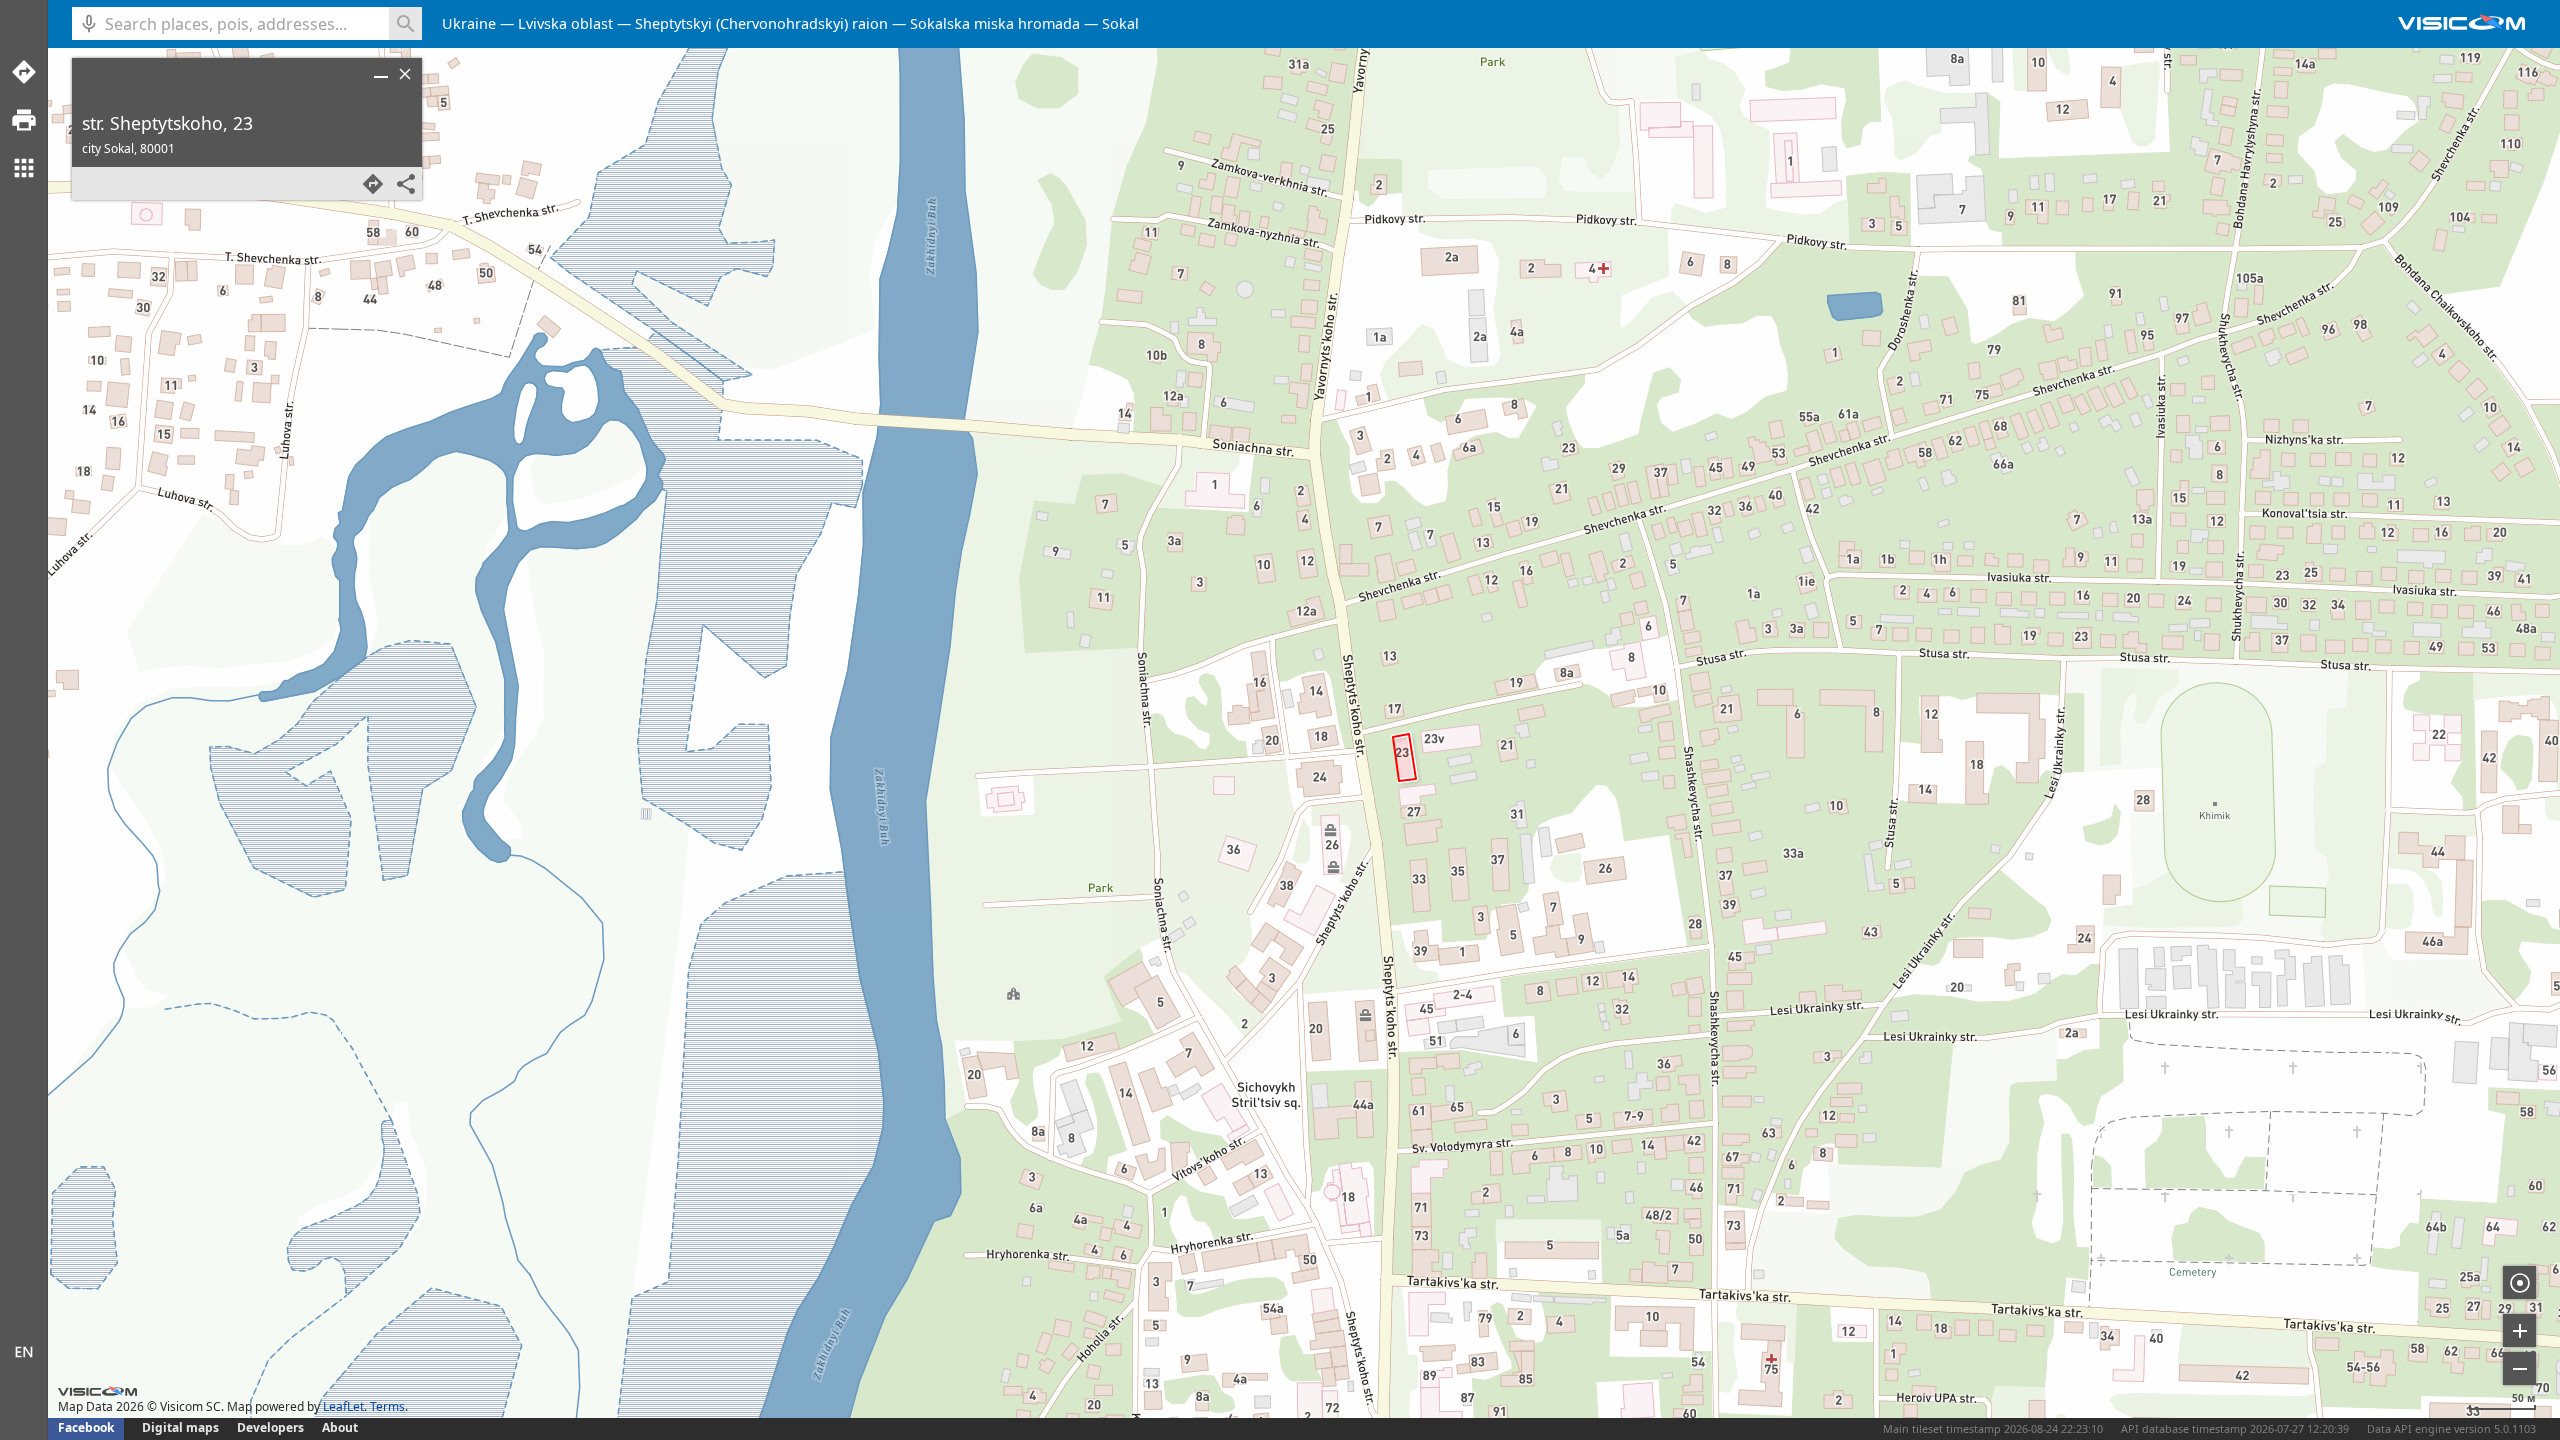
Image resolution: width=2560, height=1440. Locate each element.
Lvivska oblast (565, 23)
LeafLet (343, 1406)
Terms (387, 1406)
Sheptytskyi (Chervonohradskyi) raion (761, 23)
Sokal (1120, 23)
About (340, 1427)
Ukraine (469, 23)
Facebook (86, 1427)
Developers (270, 1427)
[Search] (405, 23)
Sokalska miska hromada (995, 23)
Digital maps (182, 1427)
